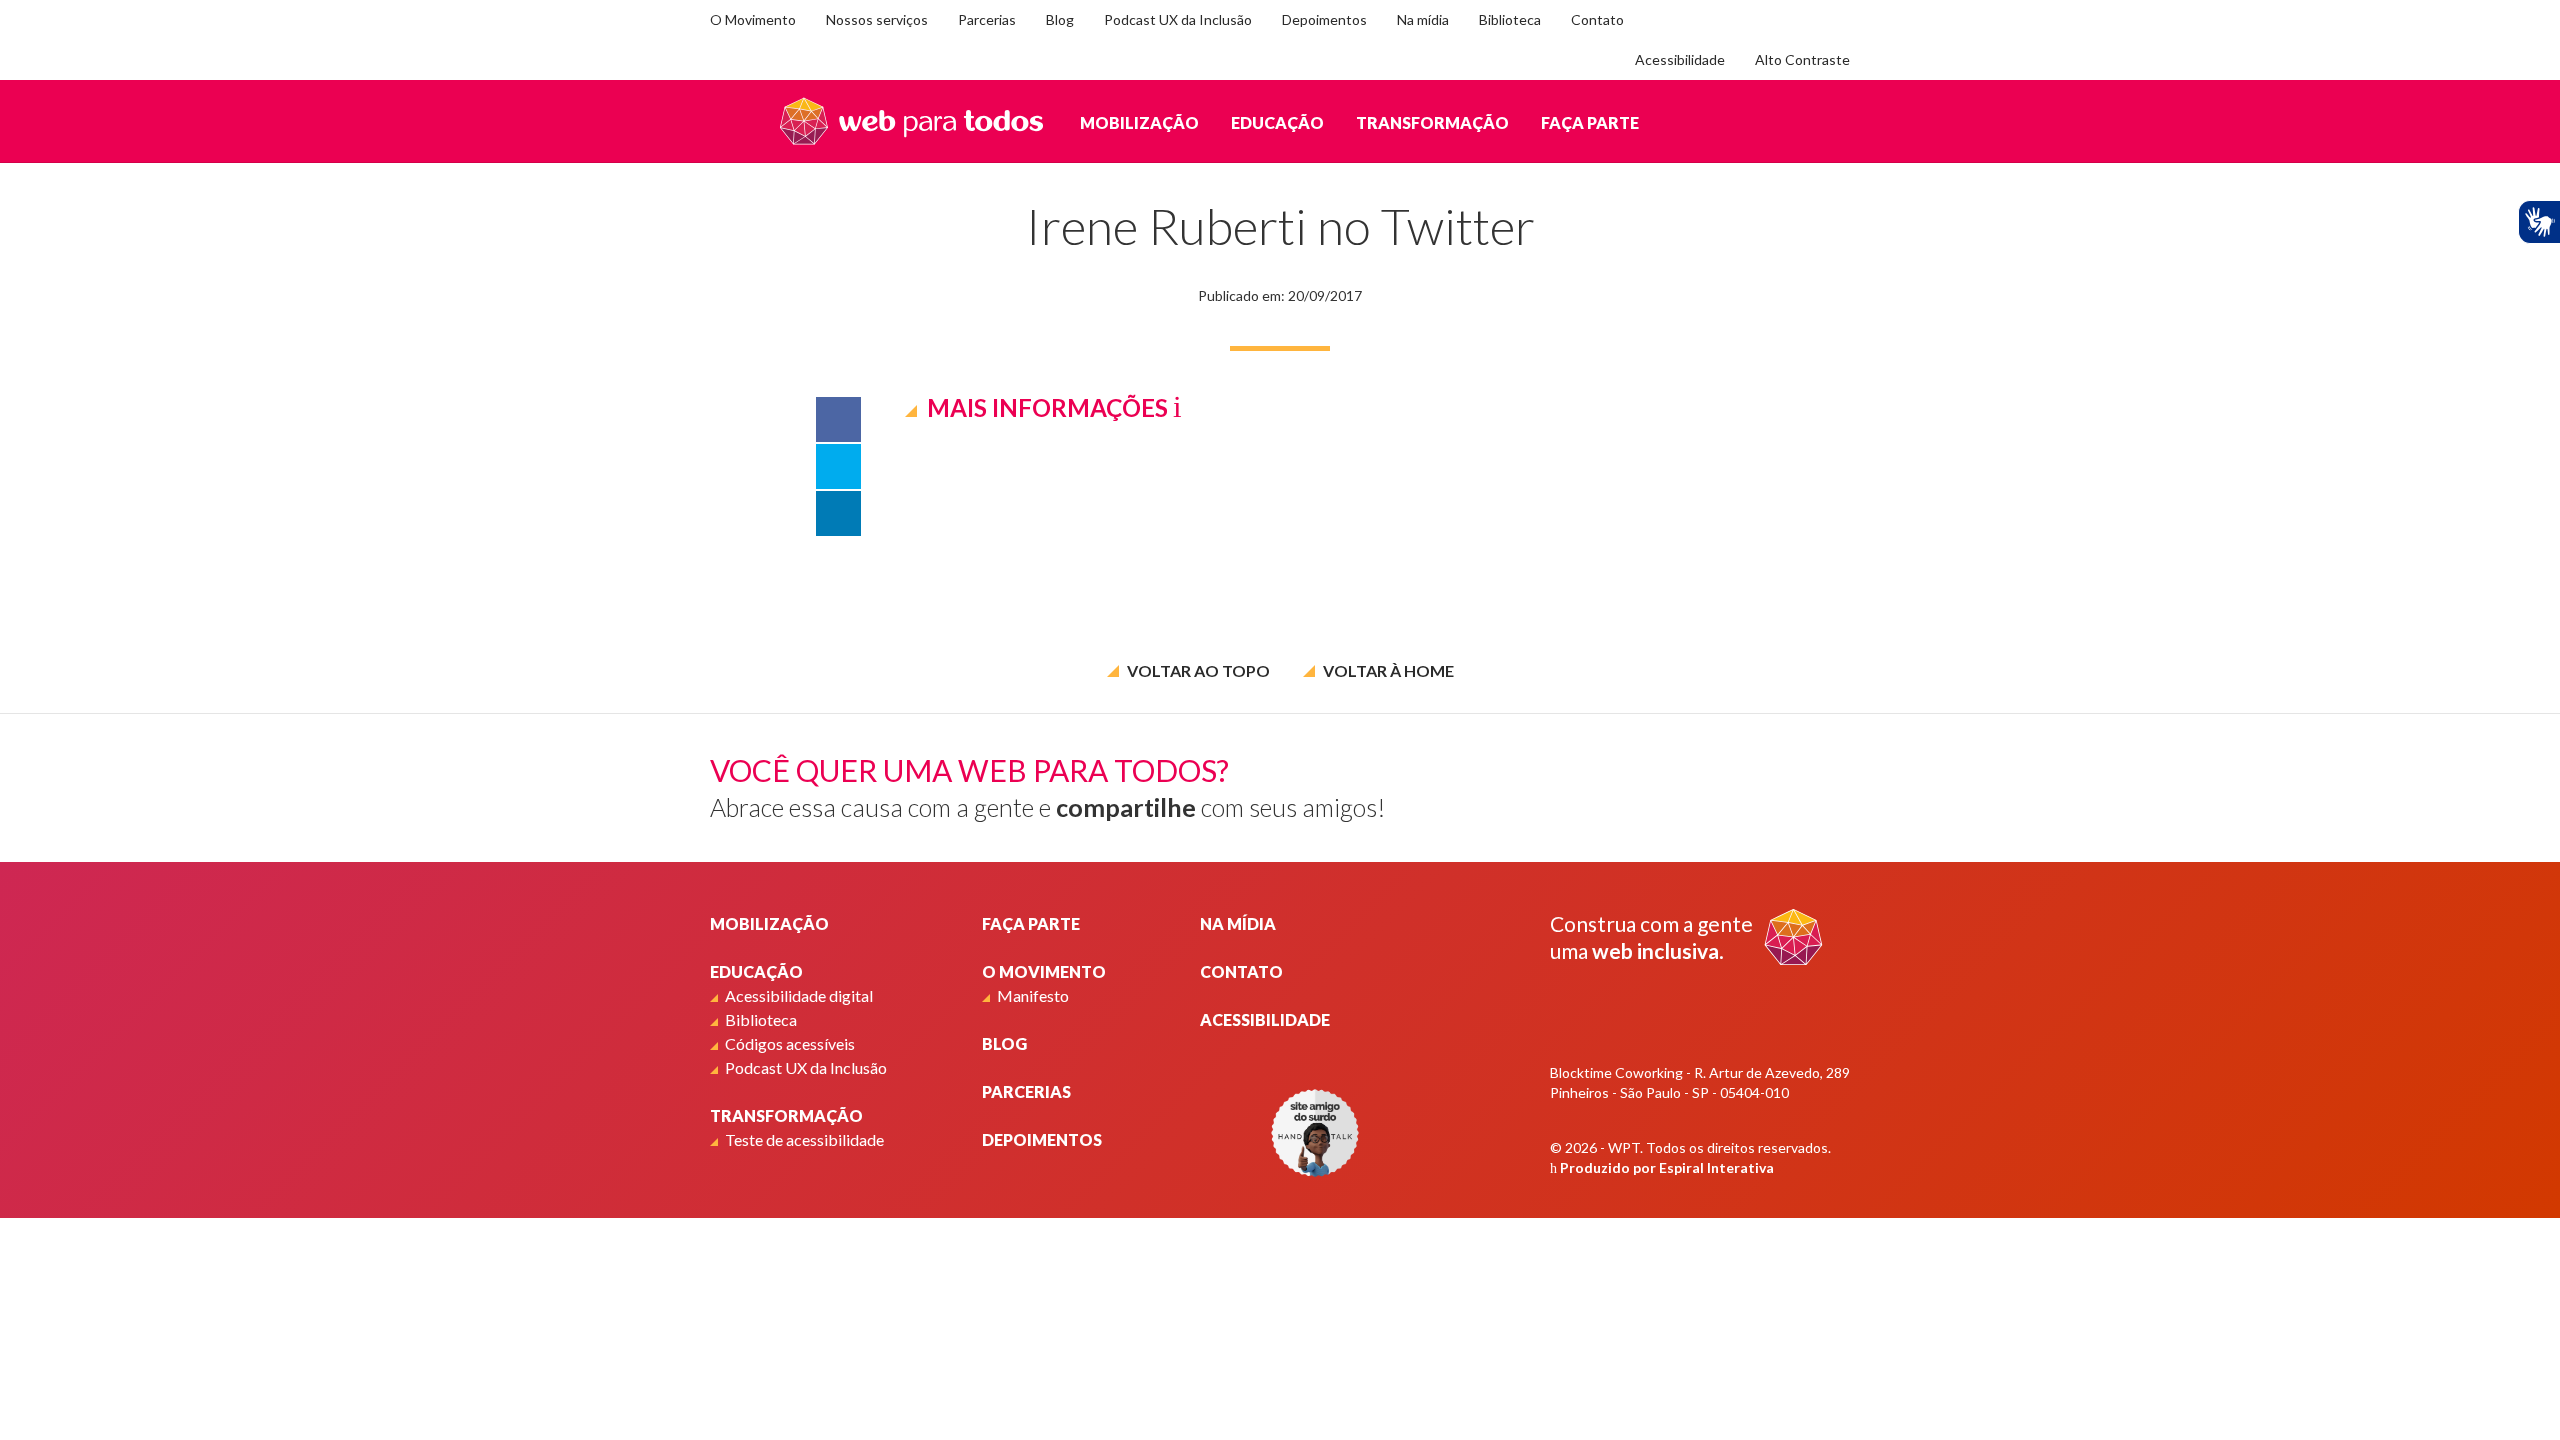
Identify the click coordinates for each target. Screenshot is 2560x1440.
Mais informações (1047, 407)
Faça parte (1590, 122)
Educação (1277, 122)
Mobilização (1139, 122)
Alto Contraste (1802, 59)
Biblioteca (1510, 19)
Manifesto (1033, 995)
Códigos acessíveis (790, 1043)
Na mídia (1423, 19)
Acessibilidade (1680, 59)
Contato (1597, 19)
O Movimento (753, 19)
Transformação (1432, 122)
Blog (1060, 19)
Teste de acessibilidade (804, 1139)
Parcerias (987, 19)
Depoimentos (1324, 19)
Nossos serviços (877, 19)
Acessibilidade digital (799, 995)
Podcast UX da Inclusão (1178, 19)
